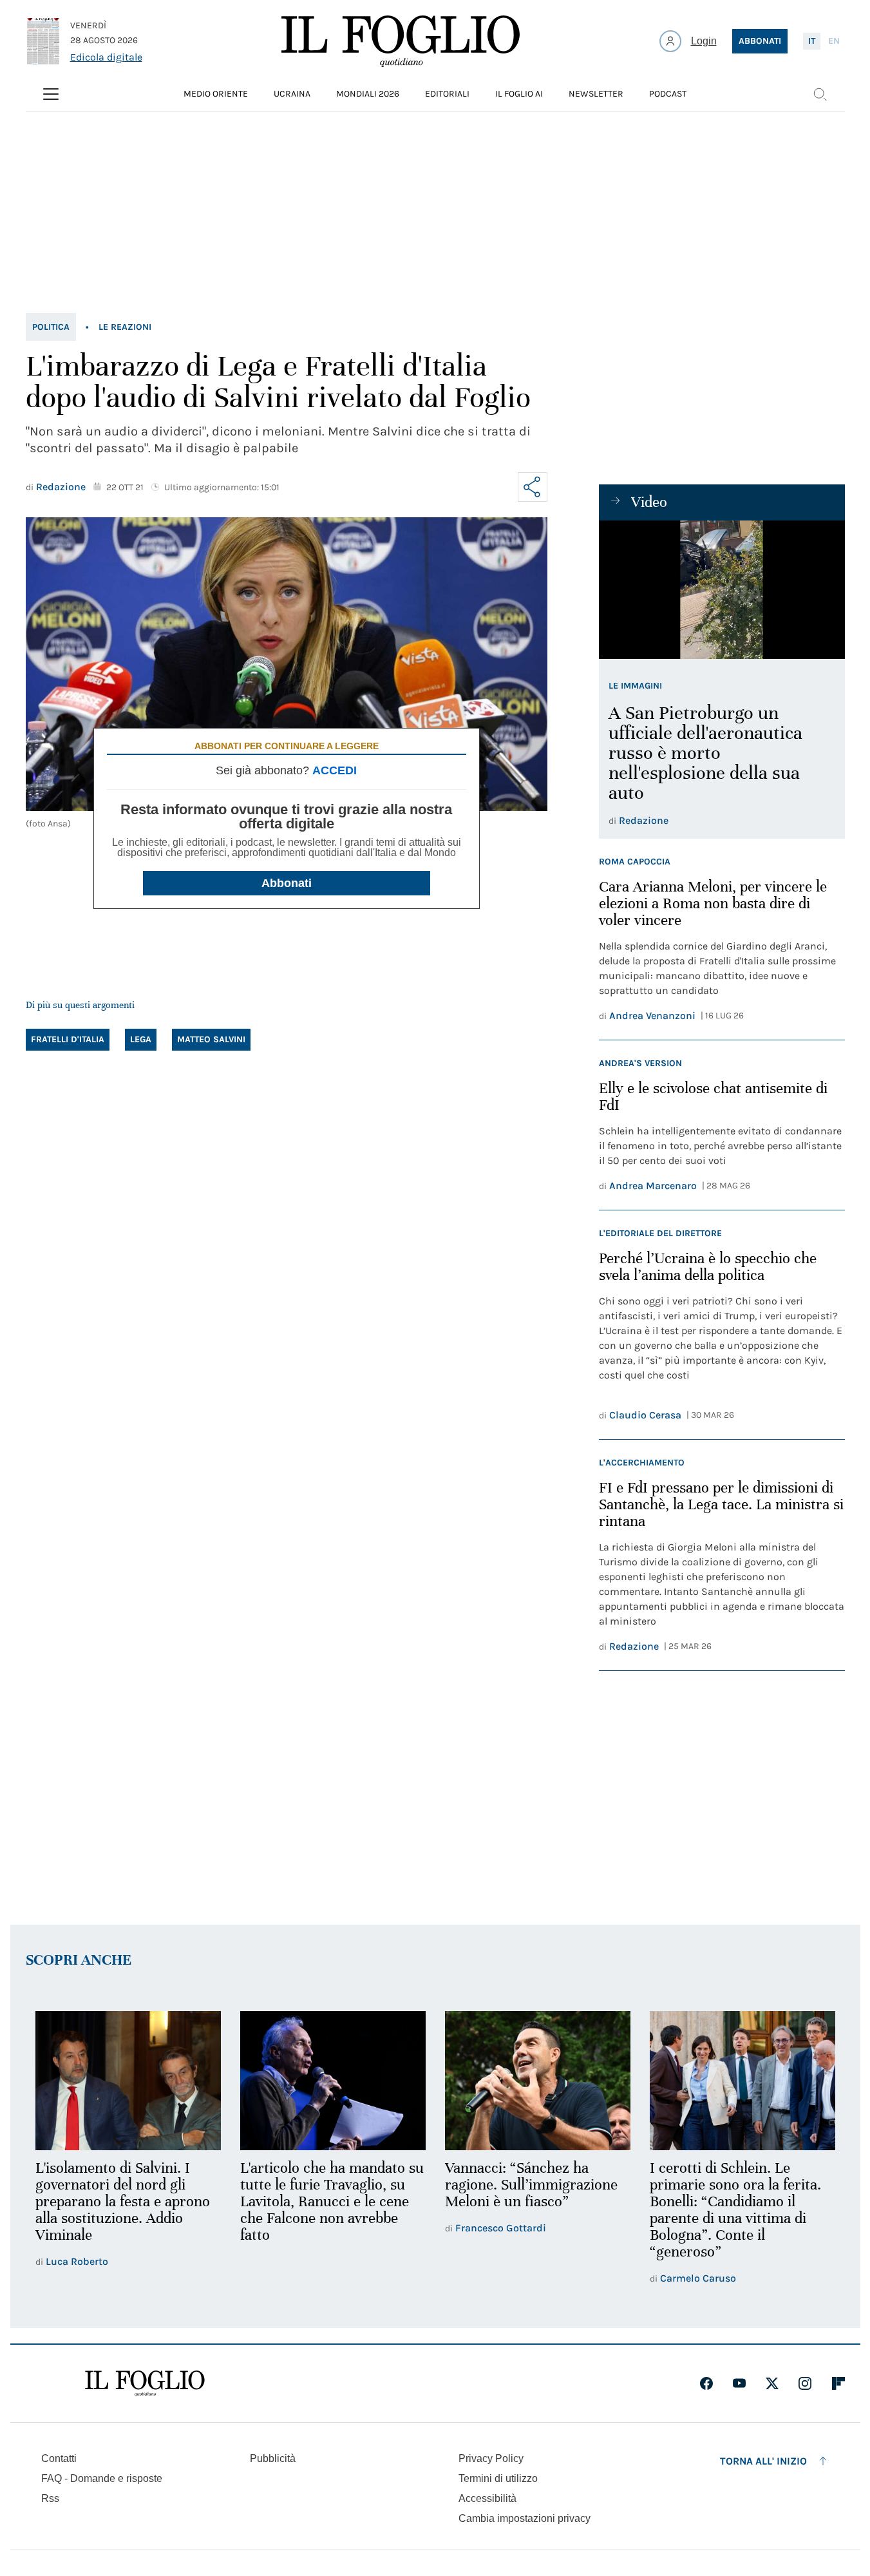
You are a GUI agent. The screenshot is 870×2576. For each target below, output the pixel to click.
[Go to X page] (772, 2383)
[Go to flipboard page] (838, 2383)
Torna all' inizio (763, 2461)
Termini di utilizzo (498, 2478)
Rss (50, 2498)
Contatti (59, 2458)
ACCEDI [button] (335, 770)
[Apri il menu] (51, 94)
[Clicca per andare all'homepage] (145, 2383)
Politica (51, 327)
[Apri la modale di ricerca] (820, 94)
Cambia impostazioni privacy (525, 2519)
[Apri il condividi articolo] (533, 487)
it (812, 41)
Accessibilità (487, 2498)
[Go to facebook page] (706, 2383)
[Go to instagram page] (805, 2383)
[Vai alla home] (401, 41)
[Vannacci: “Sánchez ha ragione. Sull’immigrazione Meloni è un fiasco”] (538, 2081)
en (834, 41)
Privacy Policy (491, 2458)
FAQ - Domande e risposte (102, 2478)
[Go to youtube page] (739, 2383)
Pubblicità (273, 2458)
